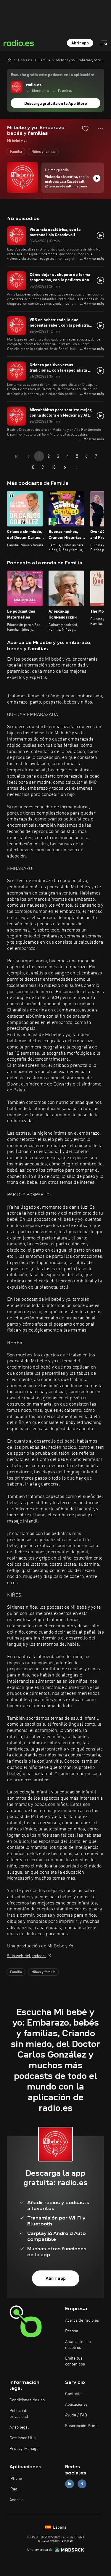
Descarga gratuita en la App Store (56, 104)
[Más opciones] (100, 129)
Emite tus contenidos (75, 2361)
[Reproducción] (97, 178)
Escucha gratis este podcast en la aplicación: (52, 75)
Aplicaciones (76, 2405)
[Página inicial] (9, 60)
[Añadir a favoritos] (85, 129)
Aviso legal (19, 2427)
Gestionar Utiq (23, 2438)
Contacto (73, 2394)
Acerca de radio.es (82, 2320)
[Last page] (77, 468)
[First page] (17, 457)
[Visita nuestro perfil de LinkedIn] (70, 2484)
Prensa (72, 2331)
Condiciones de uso (27, 2400)
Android (17, 2500)
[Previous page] (28, 457)
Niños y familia (43, 152)
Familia (16, 152)
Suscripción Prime (82, 2426)
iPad (13, 2489)
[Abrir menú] (104, 43)
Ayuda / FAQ (76, 2415)
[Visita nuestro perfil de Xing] (82, 2484)
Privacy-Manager (25, 2449)
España (59, 2527)
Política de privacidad (19, 2414)
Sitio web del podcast (26, 1956)
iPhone (16, 2479)
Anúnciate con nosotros (78, 2345)
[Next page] (65, 468)
